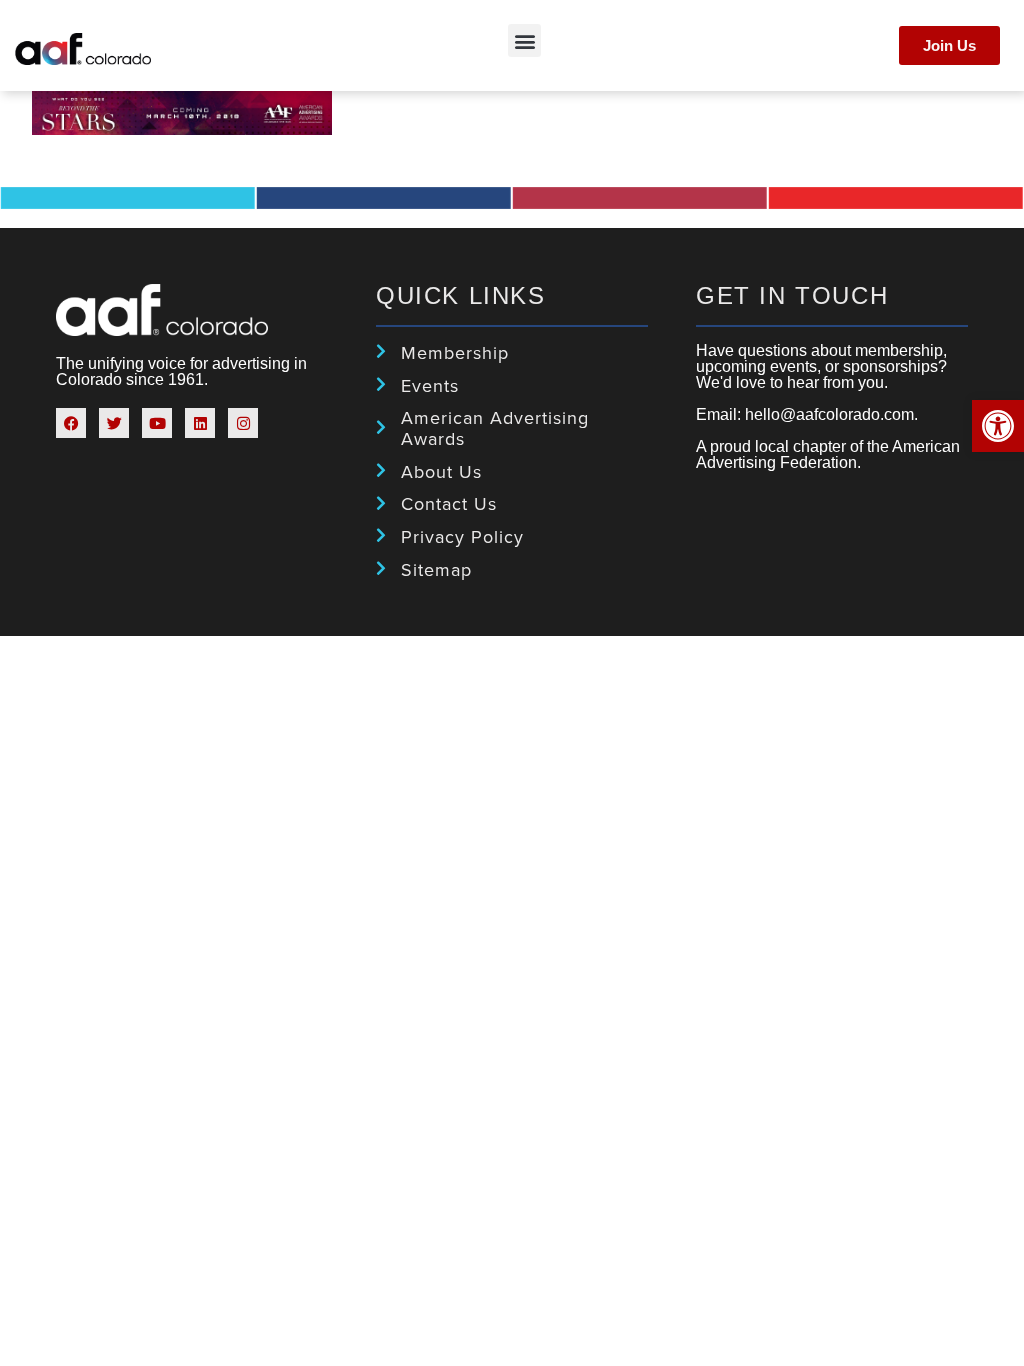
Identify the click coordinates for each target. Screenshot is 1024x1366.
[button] (524, 40)
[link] (998, 426)
